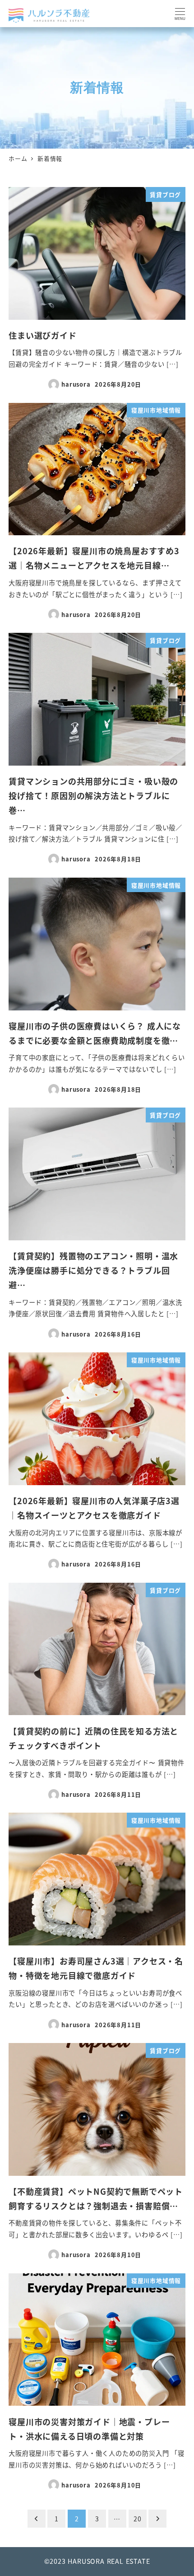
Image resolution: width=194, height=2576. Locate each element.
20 (138, 2519)
